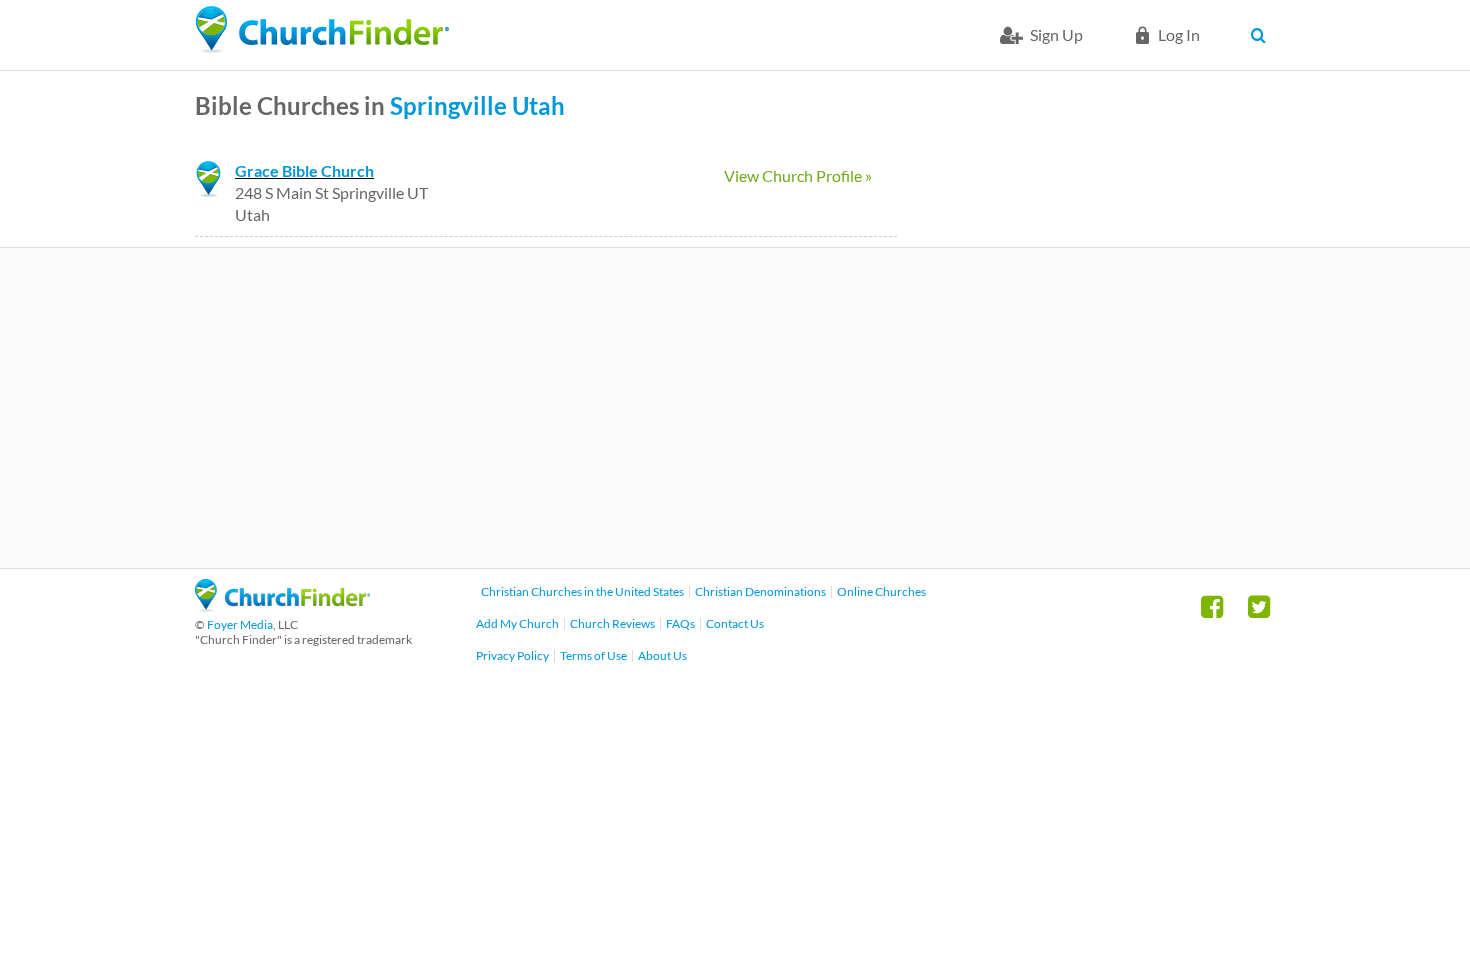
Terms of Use (593, 655)
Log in (1179, 34)
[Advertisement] (735, 408)
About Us (662, 655)
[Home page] (322, 30)
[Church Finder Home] (282, 605)
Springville (448, 105)
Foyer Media (240, 624)
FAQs (680, 623)
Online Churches (881, 591)
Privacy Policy (512, 655)
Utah (538, 105)
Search (1262, 35)
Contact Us (735, 623)
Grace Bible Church (304, 170)
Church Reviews (612, 623)
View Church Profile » (798, 175)
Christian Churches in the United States (582, 591)
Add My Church (517, 623)
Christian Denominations (760, 591)
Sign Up (1056, 34)
